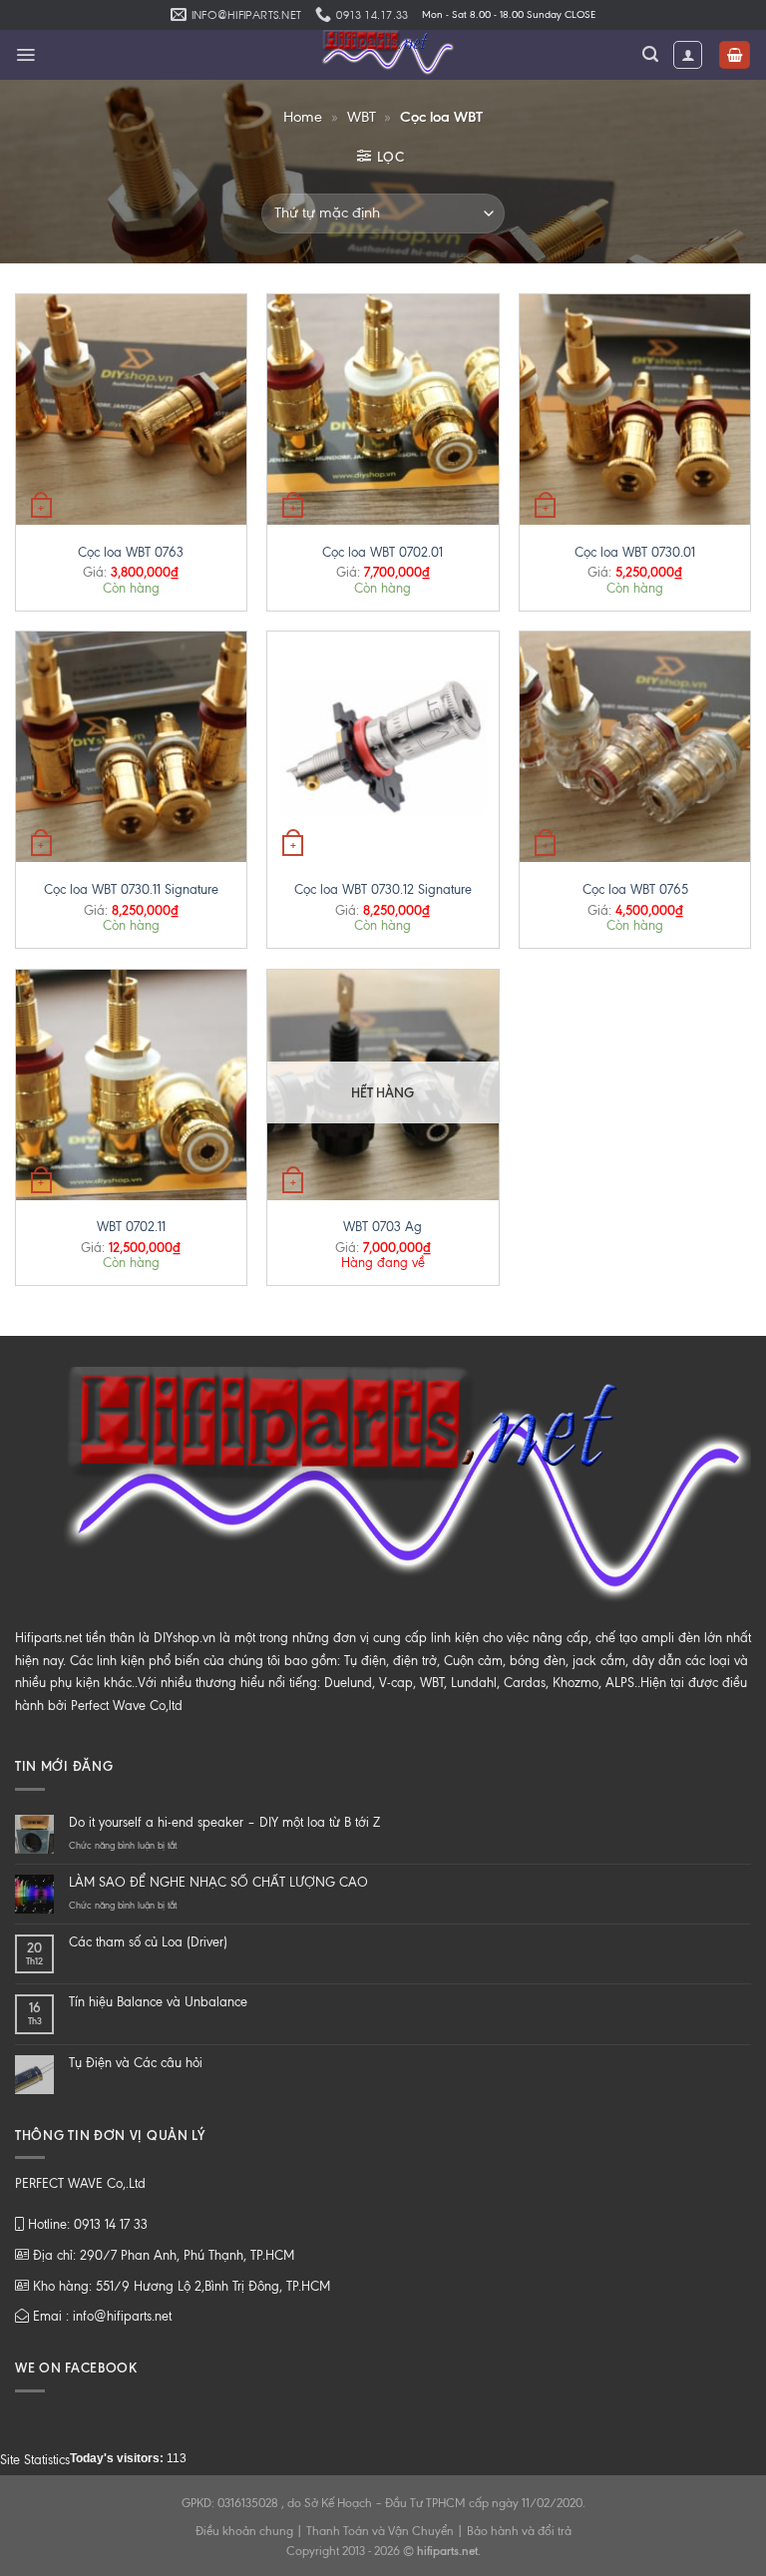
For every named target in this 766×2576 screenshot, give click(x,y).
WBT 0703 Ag (383, 1227)
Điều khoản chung (244, 2531)
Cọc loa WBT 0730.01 (635, 552)
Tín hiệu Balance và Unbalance (158, 2002)
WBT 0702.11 (131, 1227)
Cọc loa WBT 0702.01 (383, 552)
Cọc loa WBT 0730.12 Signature (383, 889)
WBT (362, 117)
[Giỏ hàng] (735, 55)
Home (303, 117)
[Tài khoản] (688, 55)
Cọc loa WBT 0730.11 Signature (131, 889)
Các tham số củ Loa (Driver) (148, 1942)
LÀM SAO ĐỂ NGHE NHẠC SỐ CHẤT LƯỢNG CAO (218, 1882)
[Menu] (25, 55)
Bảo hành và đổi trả (519, 2531)
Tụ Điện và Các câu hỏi (136, 2063)
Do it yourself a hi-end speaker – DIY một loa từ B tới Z (224, 1822)
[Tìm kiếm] (650, 54)
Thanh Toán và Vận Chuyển (380, 2531)
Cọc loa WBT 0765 (635, 889)
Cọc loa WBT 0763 (131, 552)
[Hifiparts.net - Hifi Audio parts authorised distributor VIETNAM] (383, 55)
